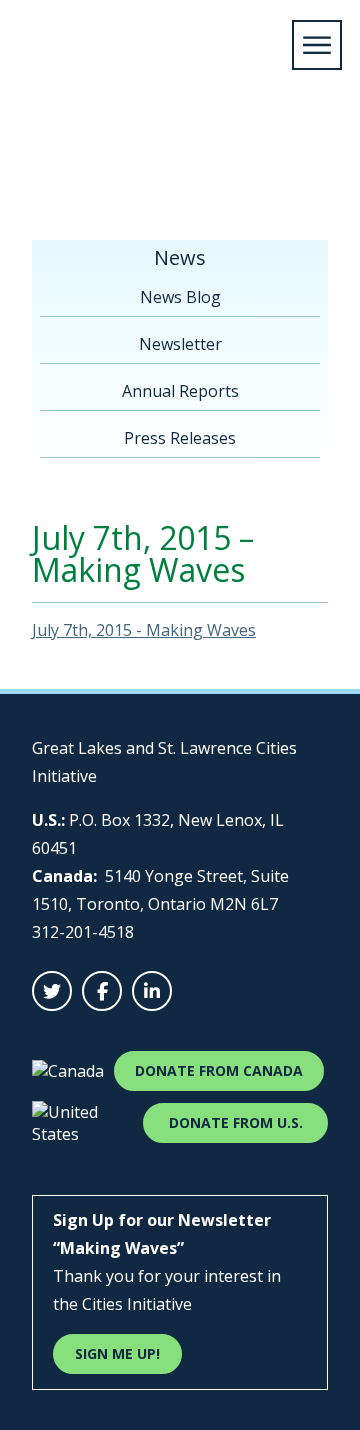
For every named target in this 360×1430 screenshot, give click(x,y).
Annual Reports (180, 391)
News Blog (180, 297)
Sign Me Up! (117, 1353)
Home (40, 157)
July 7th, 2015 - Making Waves (144, 630)
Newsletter (190, 157)
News (106, 157)
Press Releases (180, 438)
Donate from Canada (219, 1070)
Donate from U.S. (236, 1122)
